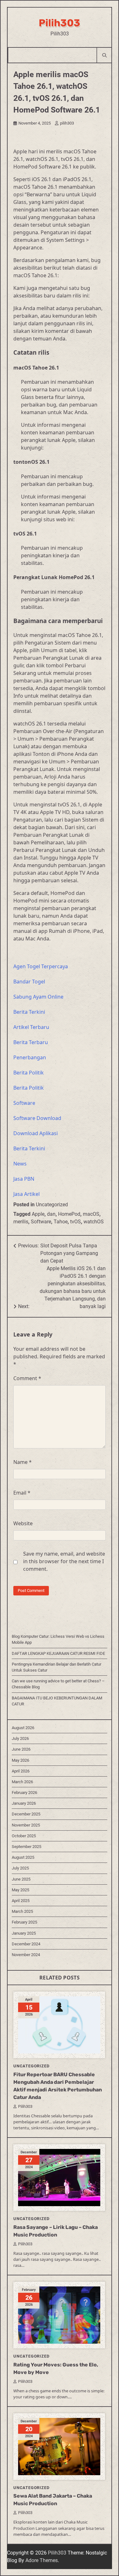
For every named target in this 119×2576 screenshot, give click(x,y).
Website (23, 1523)
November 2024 (26, 1955)
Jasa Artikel (26, 1194)
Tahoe (61, 1222)
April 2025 (21, 1901)
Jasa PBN (24, 1179)
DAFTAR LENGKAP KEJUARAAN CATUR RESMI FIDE (58, 1653)
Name (23, 1462)
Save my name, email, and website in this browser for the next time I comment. (64, 1561)
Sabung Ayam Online (38, 997)
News (20, 1164)
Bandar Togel (29, 982)
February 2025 (24, 1922)
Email (22, 1493)
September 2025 (26, 1847)
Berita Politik (29, 1073)
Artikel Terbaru (31, 1027)
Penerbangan (30, 1057)
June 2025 (21, 1879)
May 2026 (20, 1760)
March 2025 (22, 1911)
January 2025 (24, 1933)
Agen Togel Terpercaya (41, 966)
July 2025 (20, 1868)
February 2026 (24, 1793)
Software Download (37, 1118)
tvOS (76, 1222)
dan (51, 1214)
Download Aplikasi (36, 1133)
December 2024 (26, 1944)
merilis (21, 1222)
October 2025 (24, 1836)
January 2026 (24, 1803)
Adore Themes (42, 2560)
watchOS (94, 1222)
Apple (38, 1214)
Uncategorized (52, 1205)
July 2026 (20, 1738)
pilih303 (67, 123)
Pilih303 (60, 23)
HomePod (69, 1214)
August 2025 (23, 1857)
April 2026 (21, 1771)
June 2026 (21, 1749)
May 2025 (20, 1890)
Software (24, 1103)
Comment (27, 1378)
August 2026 (23, 1728)
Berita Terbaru (31, 1042)
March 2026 (22, 1782)
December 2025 (26, 1814)
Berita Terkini (29, 1012)
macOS (91, 1214)
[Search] (104, 55)
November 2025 (26, 1825)
